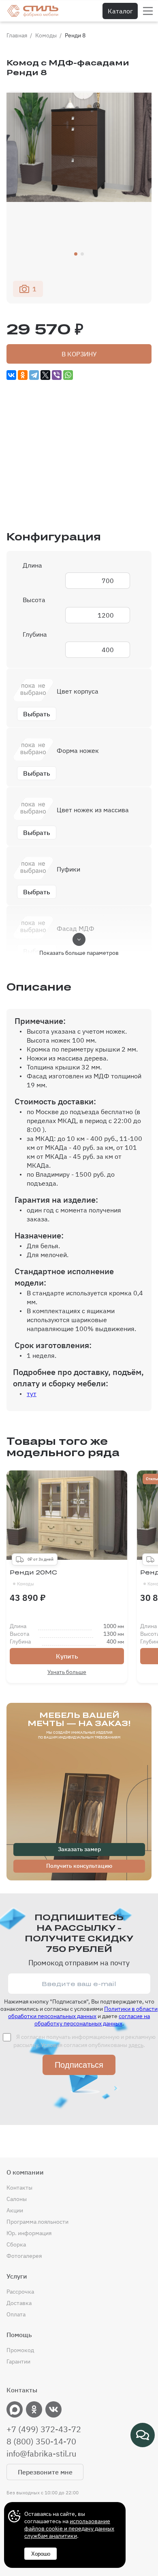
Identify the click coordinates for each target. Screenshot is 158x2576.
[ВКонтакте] (11, 375)
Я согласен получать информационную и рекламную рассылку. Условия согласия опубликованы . (84, 2041)
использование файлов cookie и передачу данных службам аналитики (69, 2528)
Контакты (19, 2188)
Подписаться (79, 2065)
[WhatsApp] (68, 375)
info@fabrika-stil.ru (41, 2454)
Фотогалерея (24, 2256)
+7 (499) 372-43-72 (44, 2429)
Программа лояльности (37, 2222)
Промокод (20, 2350)
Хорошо (41, 2554)
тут (32, 1394)
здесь (136, 2045)
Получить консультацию (79, 1866)
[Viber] (57, 375)
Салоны (17, 2199)
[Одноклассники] (23, 375)
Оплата (16, 2314)
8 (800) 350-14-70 (41, 2442)
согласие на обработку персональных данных (92, 2020)
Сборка (16, 2244)
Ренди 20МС (33, 1578)
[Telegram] (34, 375)
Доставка (19, 2303)
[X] (45, 375)
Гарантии (18, 2361)
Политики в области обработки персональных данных (83, 2012)
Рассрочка (20, 2292)
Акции (15, 2210)
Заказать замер (79, 1849)
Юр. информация (29, 2233)
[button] (76, 254)
